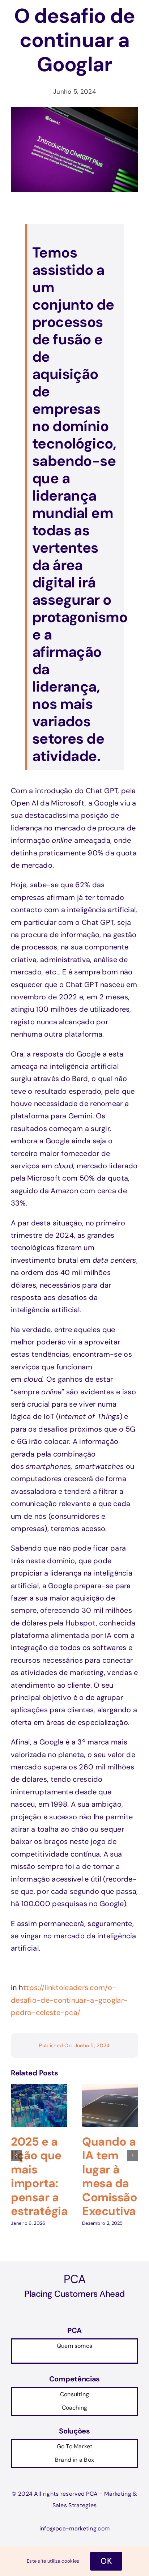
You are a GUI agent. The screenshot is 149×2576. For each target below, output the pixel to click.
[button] (16, 2155)
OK (106, 2561)
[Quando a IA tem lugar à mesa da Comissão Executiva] (110, 2088)
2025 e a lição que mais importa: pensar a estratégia (39, 2176)
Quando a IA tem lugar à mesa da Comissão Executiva (110, 2176)
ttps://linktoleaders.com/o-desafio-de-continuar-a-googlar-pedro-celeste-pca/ (69, 2000)
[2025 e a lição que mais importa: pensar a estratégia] (39, 2088)
